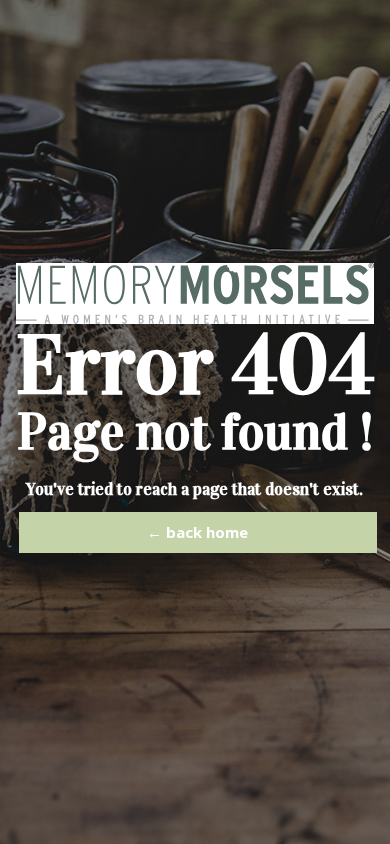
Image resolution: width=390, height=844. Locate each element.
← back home (197, 532)
